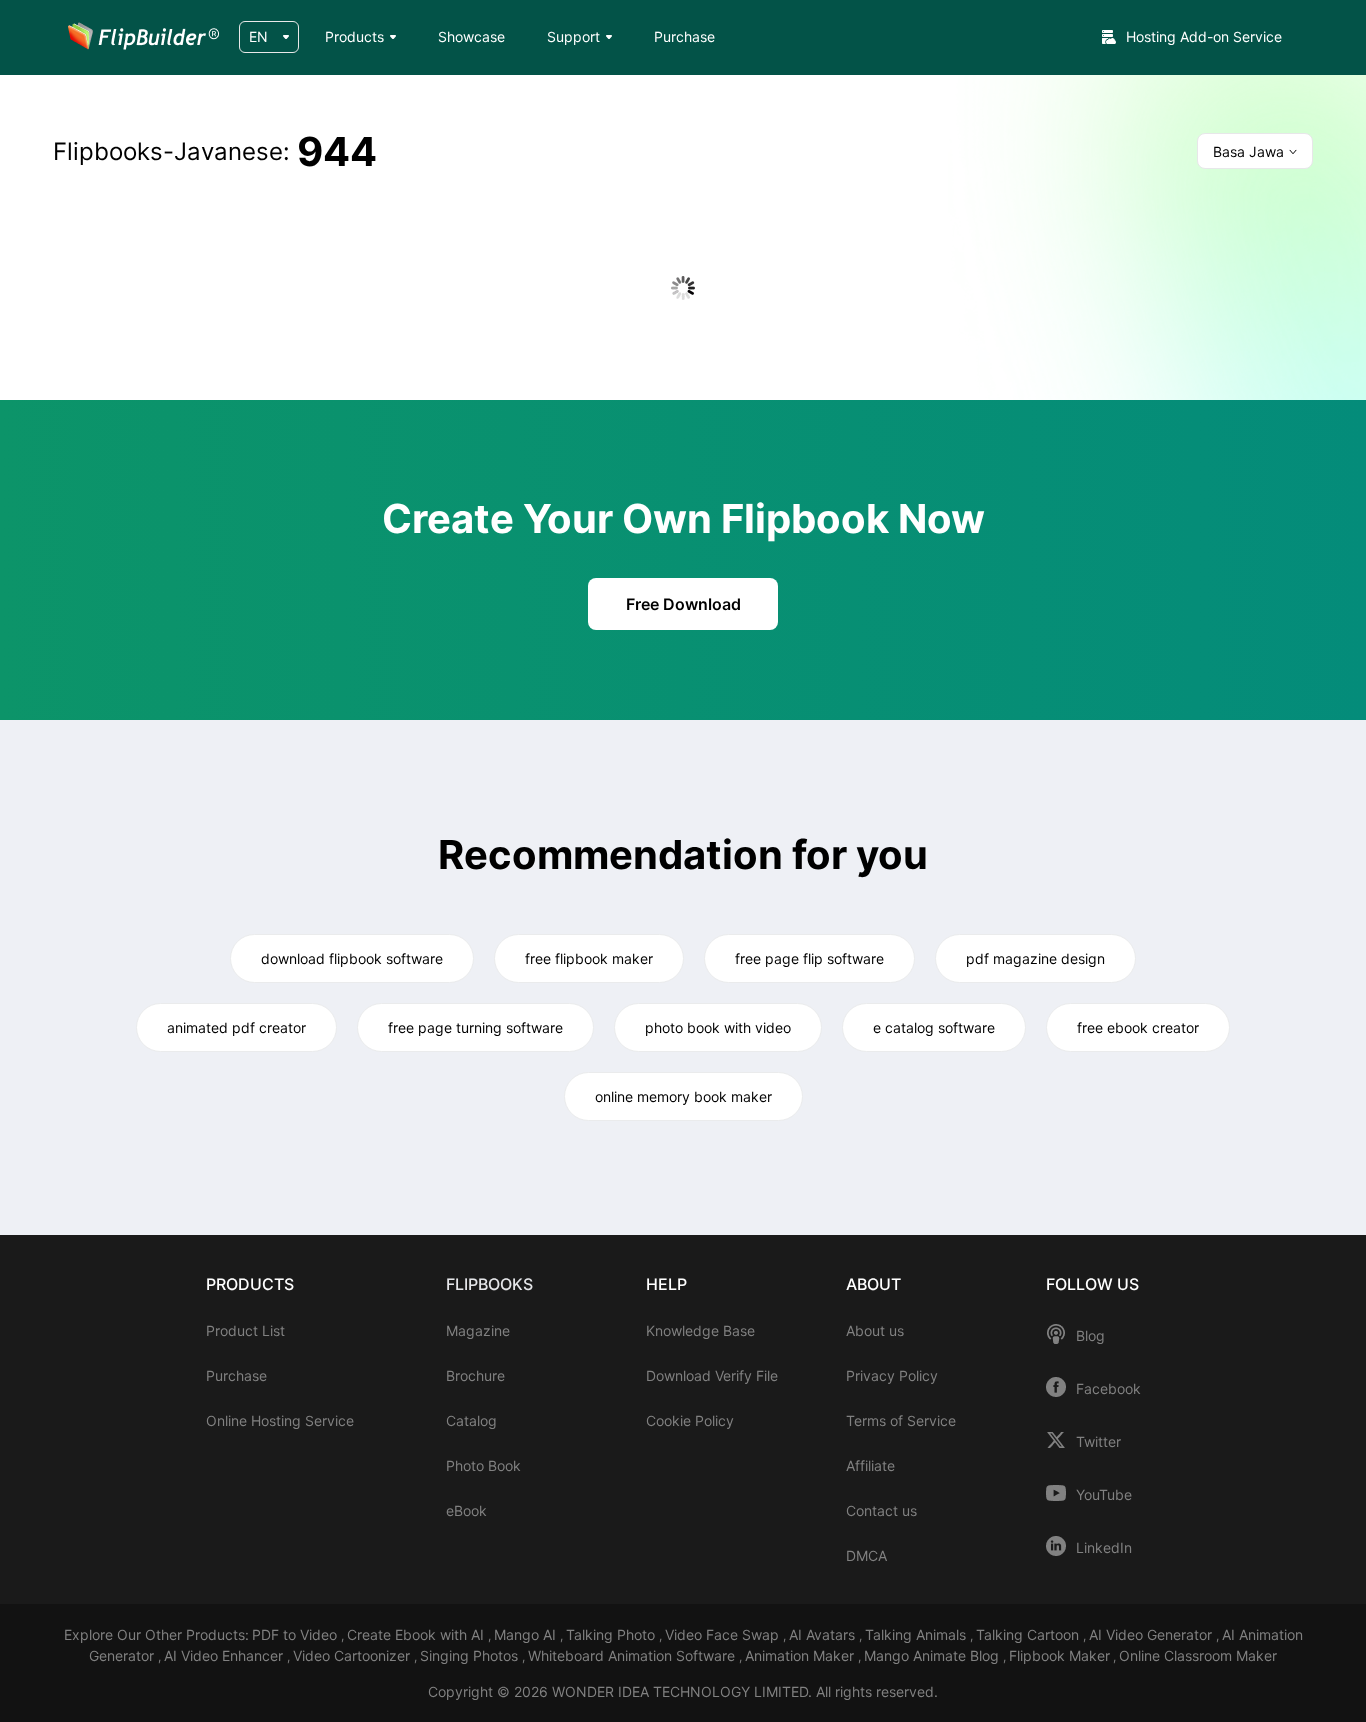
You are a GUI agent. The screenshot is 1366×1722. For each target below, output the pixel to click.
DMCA (866, 1555)
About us (875, 1330)
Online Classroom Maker (1198, 1655)
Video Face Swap (724, 1634)
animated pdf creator (236, 1027)
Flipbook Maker (1059, 1655)
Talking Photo (612, 1634)
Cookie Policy (690, 1420)
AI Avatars (824, 1634)
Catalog (471, 1420)
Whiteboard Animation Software (633, 1655)
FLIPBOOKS (489, 1284)
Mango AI (527, 1634)
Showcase (471, 36)
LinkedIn (1104, 1548)
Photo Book (483, 1465)
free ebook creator (1138, 1027)
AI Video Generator (1152, 1634)
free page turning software (475, 1027)
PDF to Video (296, 1634)
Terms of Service (901, 1420)
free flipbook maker (589, 958)
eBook (466, 1510)
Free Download (683, 604)
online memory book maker (683, 1096)
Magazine (478, 1330)
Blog (1090, 1336)
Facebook (1108, 1389)
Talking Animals (917, 1634)
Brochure (475, 1375)
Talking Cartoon (1029, 1634)
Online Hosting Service (280, 1420)
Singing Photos (471, 1655)
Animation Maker (801, 1655)
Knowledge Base (700, 1330)
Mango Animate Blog (933, 1655)
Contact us (881, 1510)
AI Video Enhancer (225, 1655)
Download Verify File (712, 1375)
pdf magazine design (1035, 958)
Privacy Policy (892, 1375)
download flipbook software (352, 958)
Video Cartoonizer (353, 1655)
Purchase (684, 36)
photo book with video (718, 1027)
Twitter (1098, 1442)
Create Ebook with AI (417, 1634)
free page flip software (809, 958)
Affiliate (870, 1465)
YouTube (1104, 1495)
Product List (245, 1330)
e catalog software (934, 1027)
